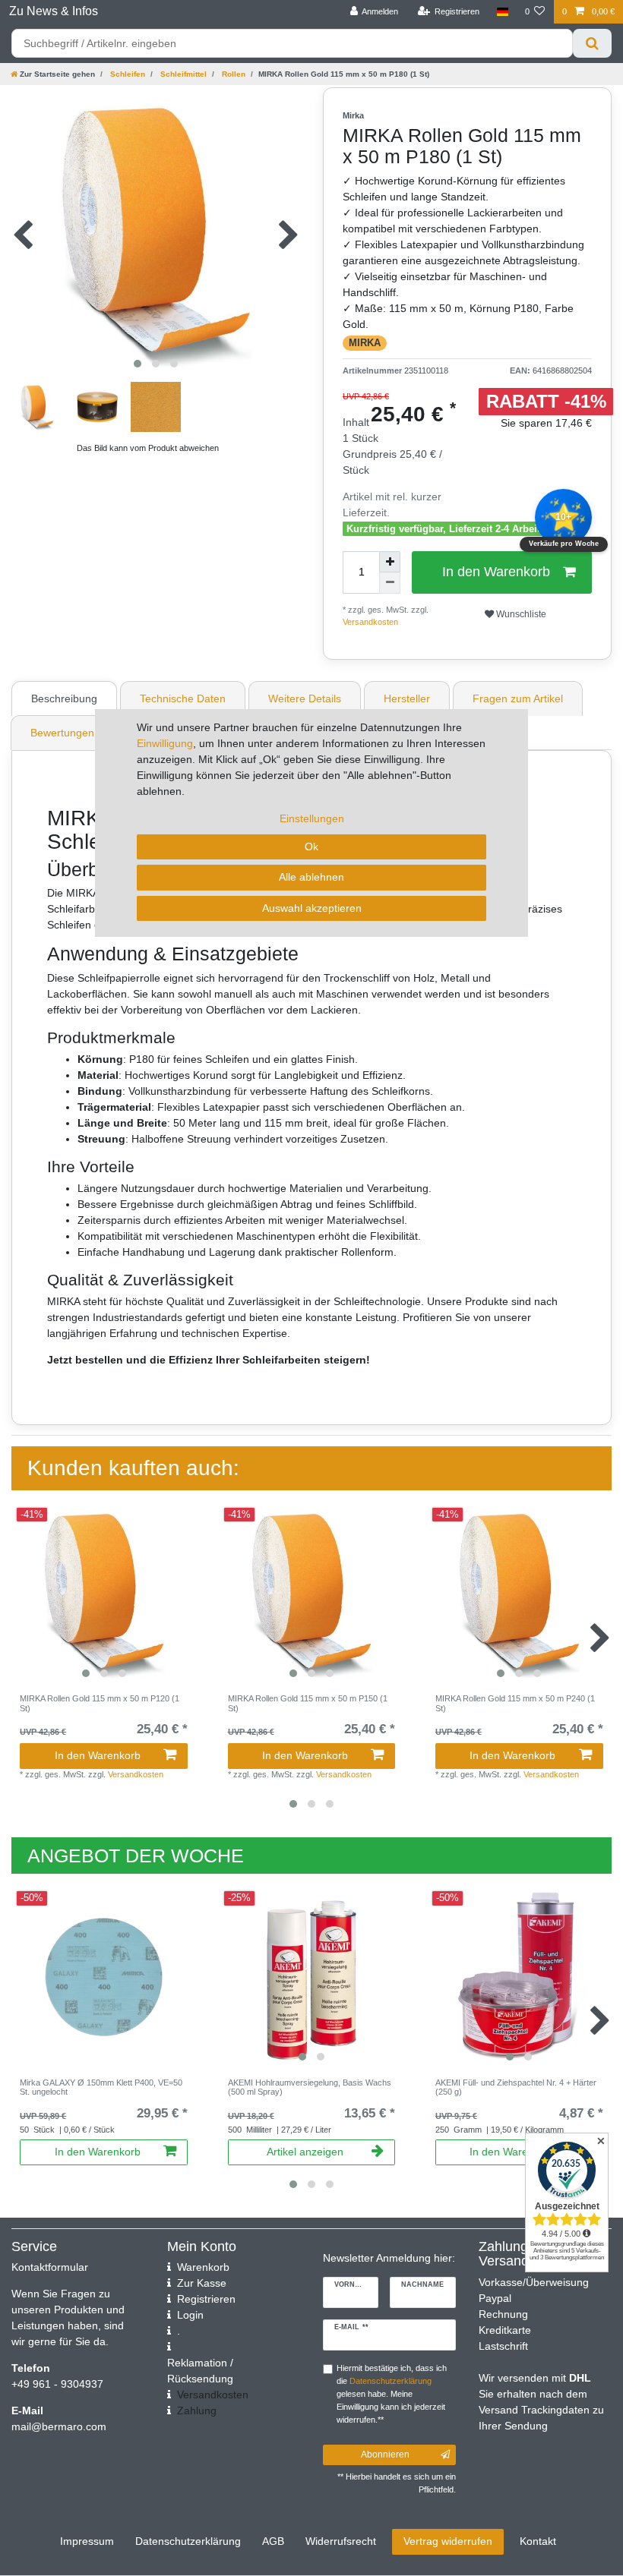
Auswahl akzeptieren (312, 908)
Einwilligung (165, 743)
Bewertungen (62, 733)
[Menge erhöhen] (390, 562)
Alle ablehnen (311, 877)
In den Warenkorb (496, 572)
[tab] (66, 698)
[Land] (502, 12)
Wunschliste (520, 614)
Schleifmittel (182, 74)
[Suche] (592, 43)
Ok (311, 847)
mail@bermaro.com (59, 2426)
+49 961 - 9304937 (57, 2384)
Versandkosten (370, 622)
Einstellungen (312, 818)
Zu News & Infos (54, 11)
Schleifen (126, 74)
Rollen (232, 74)
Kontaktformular (50, 2267)
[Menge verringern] (390, 583)
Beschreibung (64, 698)
